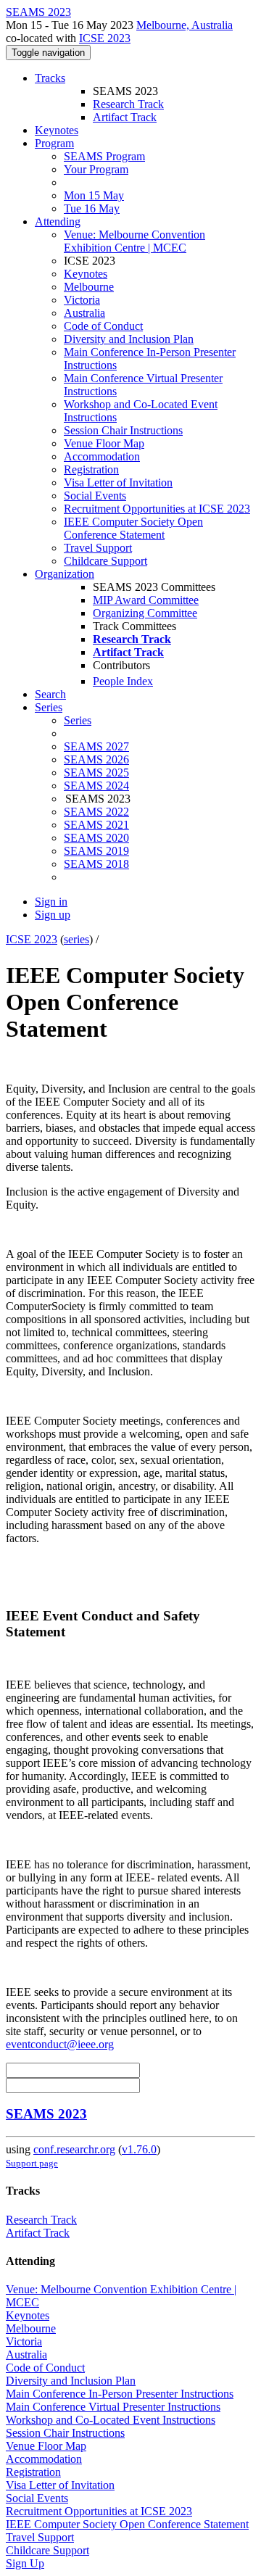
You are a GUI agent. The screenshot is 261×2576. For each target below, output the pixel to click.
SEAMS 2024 (96, 786)
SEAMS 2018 (96, 864)
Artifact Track (125, 117)
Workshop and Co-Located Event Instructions (111, 2420)
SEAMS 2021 (96, 825)
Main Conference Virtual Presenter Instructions (113, 2407)
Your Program (96, 169)
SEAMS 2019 (96, 851)
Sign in (51, 902)
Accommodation (102, 456)
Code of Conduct (103, 326)
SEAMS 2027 (96, 746)
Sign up (53, 915)
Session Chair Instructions (123, 430)
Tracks (50, 78)
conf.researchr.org (74, 2149)
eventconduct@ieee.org (60, 2044)
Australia (84, 313)
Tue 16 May (92, 208)
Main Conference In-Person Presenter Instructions (120, 2394)
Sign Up (25, 2563)
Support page (32, 2163)
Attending (58, 221)
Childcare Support (105, 561)
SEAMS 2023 (46, 2114)
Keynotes (57, 130)
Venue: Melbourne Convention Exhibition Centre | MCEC (134, 241)
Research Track (128, 104)
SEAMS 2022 (96, 812)
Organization (65, 574)
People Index (123, 681)
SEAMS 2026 (96, 759)
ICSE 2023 (105, 38)
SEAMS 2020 (96, 838)
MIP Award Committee (146, 600)
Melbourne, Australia (185, 25)
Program (54, 143)
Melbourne (89, 287)
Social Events (95, 496)
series (76, 939)
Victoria (82, 300)
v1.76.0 (139, 2149)
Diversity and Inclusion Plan (129, 339)
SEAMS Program (104, 156)
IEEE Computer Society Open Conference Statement (133, 528)
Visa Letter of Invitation (118, 483)
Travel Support (98, 548)
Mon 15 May (94, 195)
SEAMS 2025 (96, 773)
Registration (91, 469)
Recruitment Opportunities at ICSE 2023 (157, 509)
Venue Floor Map (104, 443)
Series (78, 720)
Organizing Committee (145, 613)
